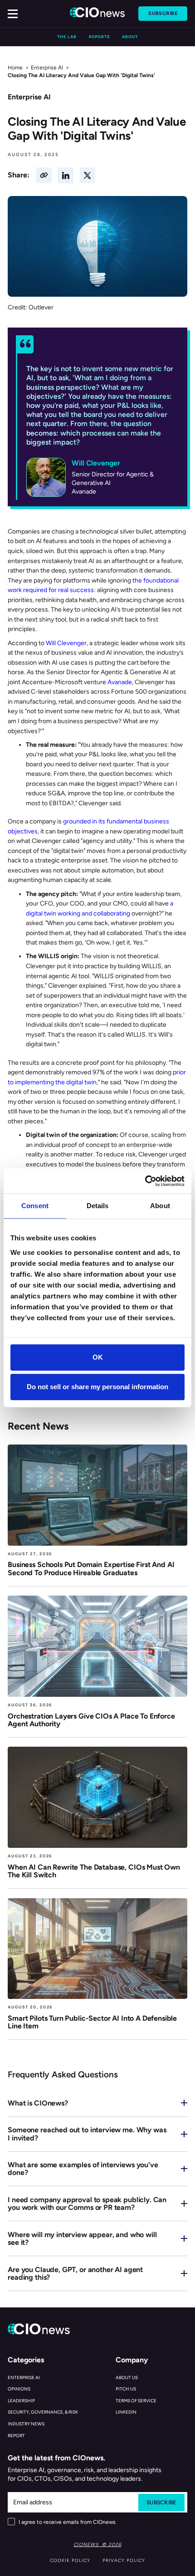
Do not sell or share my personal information (97, 1387)
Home (15, 68)
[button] (13, 14)
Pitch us (126, 2389)
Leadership (21, 2401)
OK (98, 1357)
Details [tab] (98, 1206)
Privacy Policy (124, 2560)
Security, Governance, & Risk (43, 2412)
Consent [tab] (35, 1206)
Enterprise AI (47, 68)
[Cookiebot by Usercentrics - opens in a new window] (145, 1181)
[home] (98, 14)
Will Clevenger (66, 643)
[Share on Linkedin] (66, 175)
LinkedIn (126, 2412)
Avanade (120, 682)
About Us (127, 2378)
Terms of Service (136, 2401)
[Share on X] (88, 175)
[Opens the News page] (97, 1495)
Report (16, 2436)
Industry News (26, 2424)
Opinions (19, 2389)
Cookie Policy (70, 2560)
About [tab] (160, 1206)
